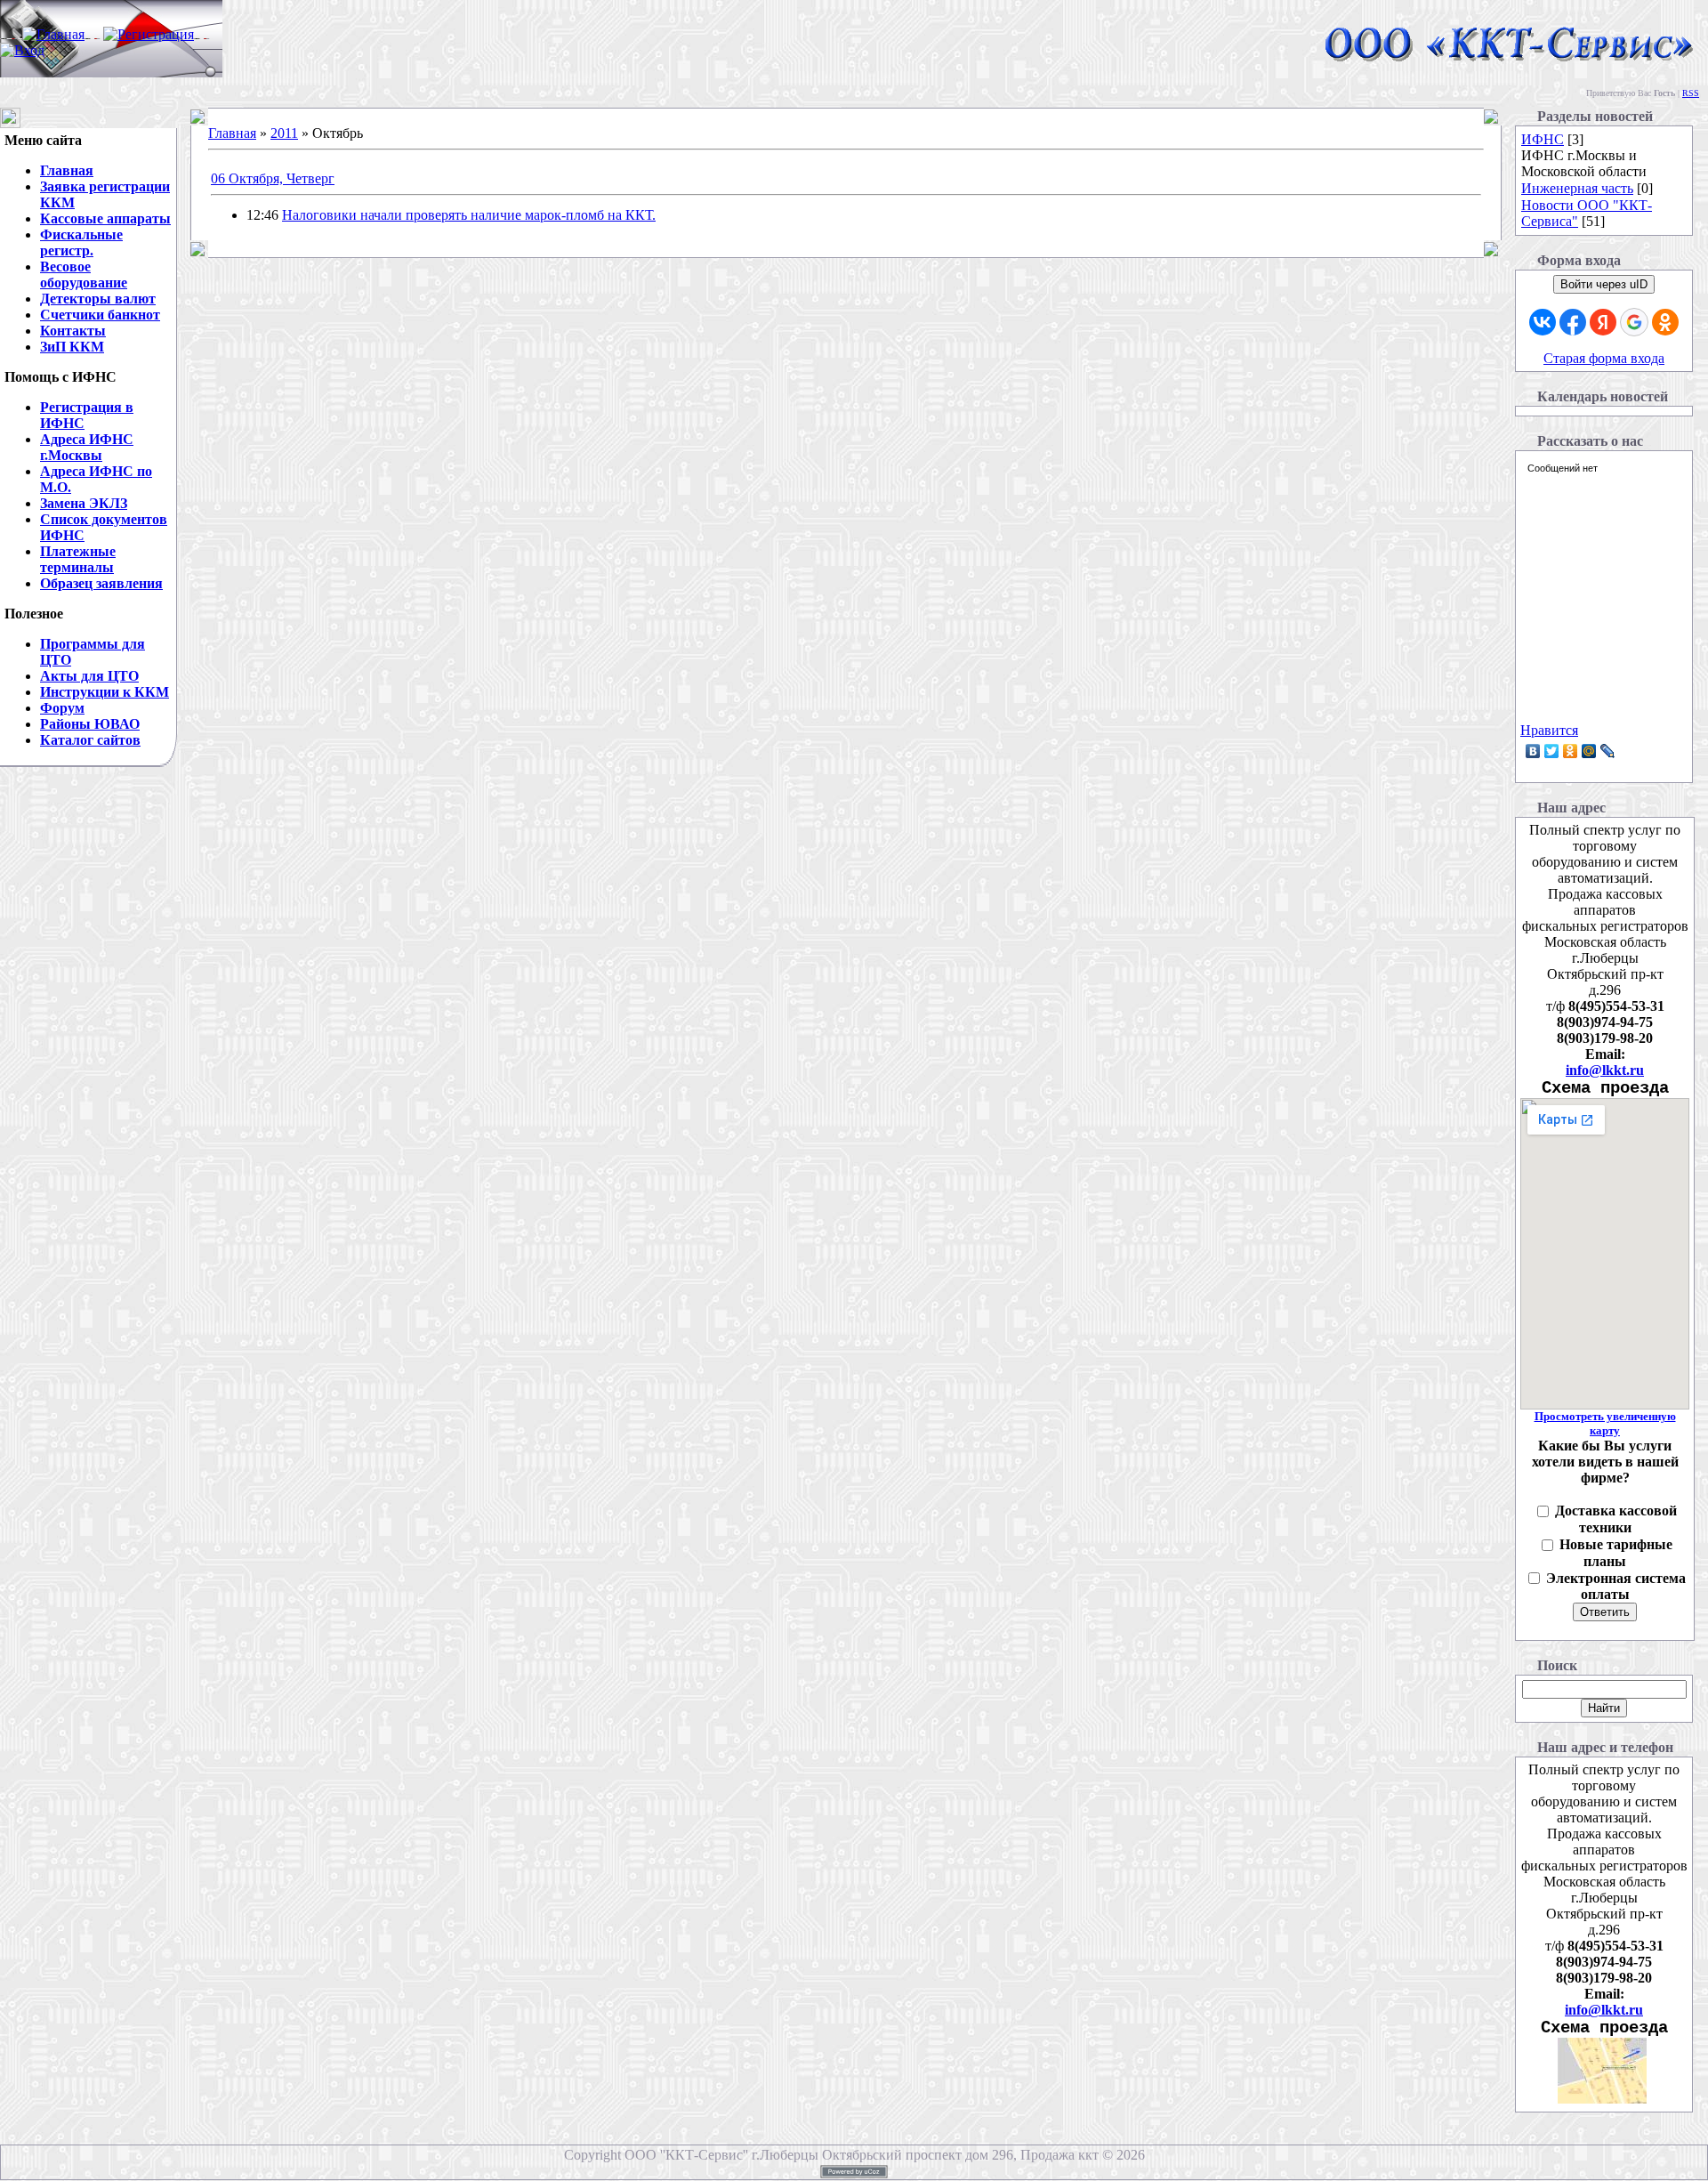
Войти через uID (1604, 284)
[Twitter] (1552, 751)
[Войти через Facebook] (1573, 322)
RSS (1691, 93)
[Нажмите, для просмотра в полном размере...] (1602, 2099)
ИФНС (1543, 139)
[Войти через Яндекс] (1603, 322)
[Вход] (22, 50)
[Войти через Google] (1634, 322)
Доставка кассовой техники (1616, 1519)
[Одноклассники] (1571, 751)
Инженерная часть (1577, 188)
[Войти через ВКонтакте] (1543, 322)
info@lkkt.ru (1605, 1070)
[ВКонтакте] (1533, 751)
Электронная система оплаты (1616, 1587)
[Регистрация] (149, 34)
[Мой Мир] (1589, 751)
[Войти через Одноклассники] (1665, 322)
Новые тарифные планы (1616, 1553)
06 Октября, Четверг (273, 178)
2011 (284, 133)
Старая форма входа (1604, 358)
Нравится (1549, 730)
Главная (232, 133)
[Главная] (53, 34)
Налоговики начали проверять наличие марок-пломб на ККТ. (469, 215)
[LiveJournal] (1608, 751)
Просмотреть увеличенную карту (1605, 1423)
